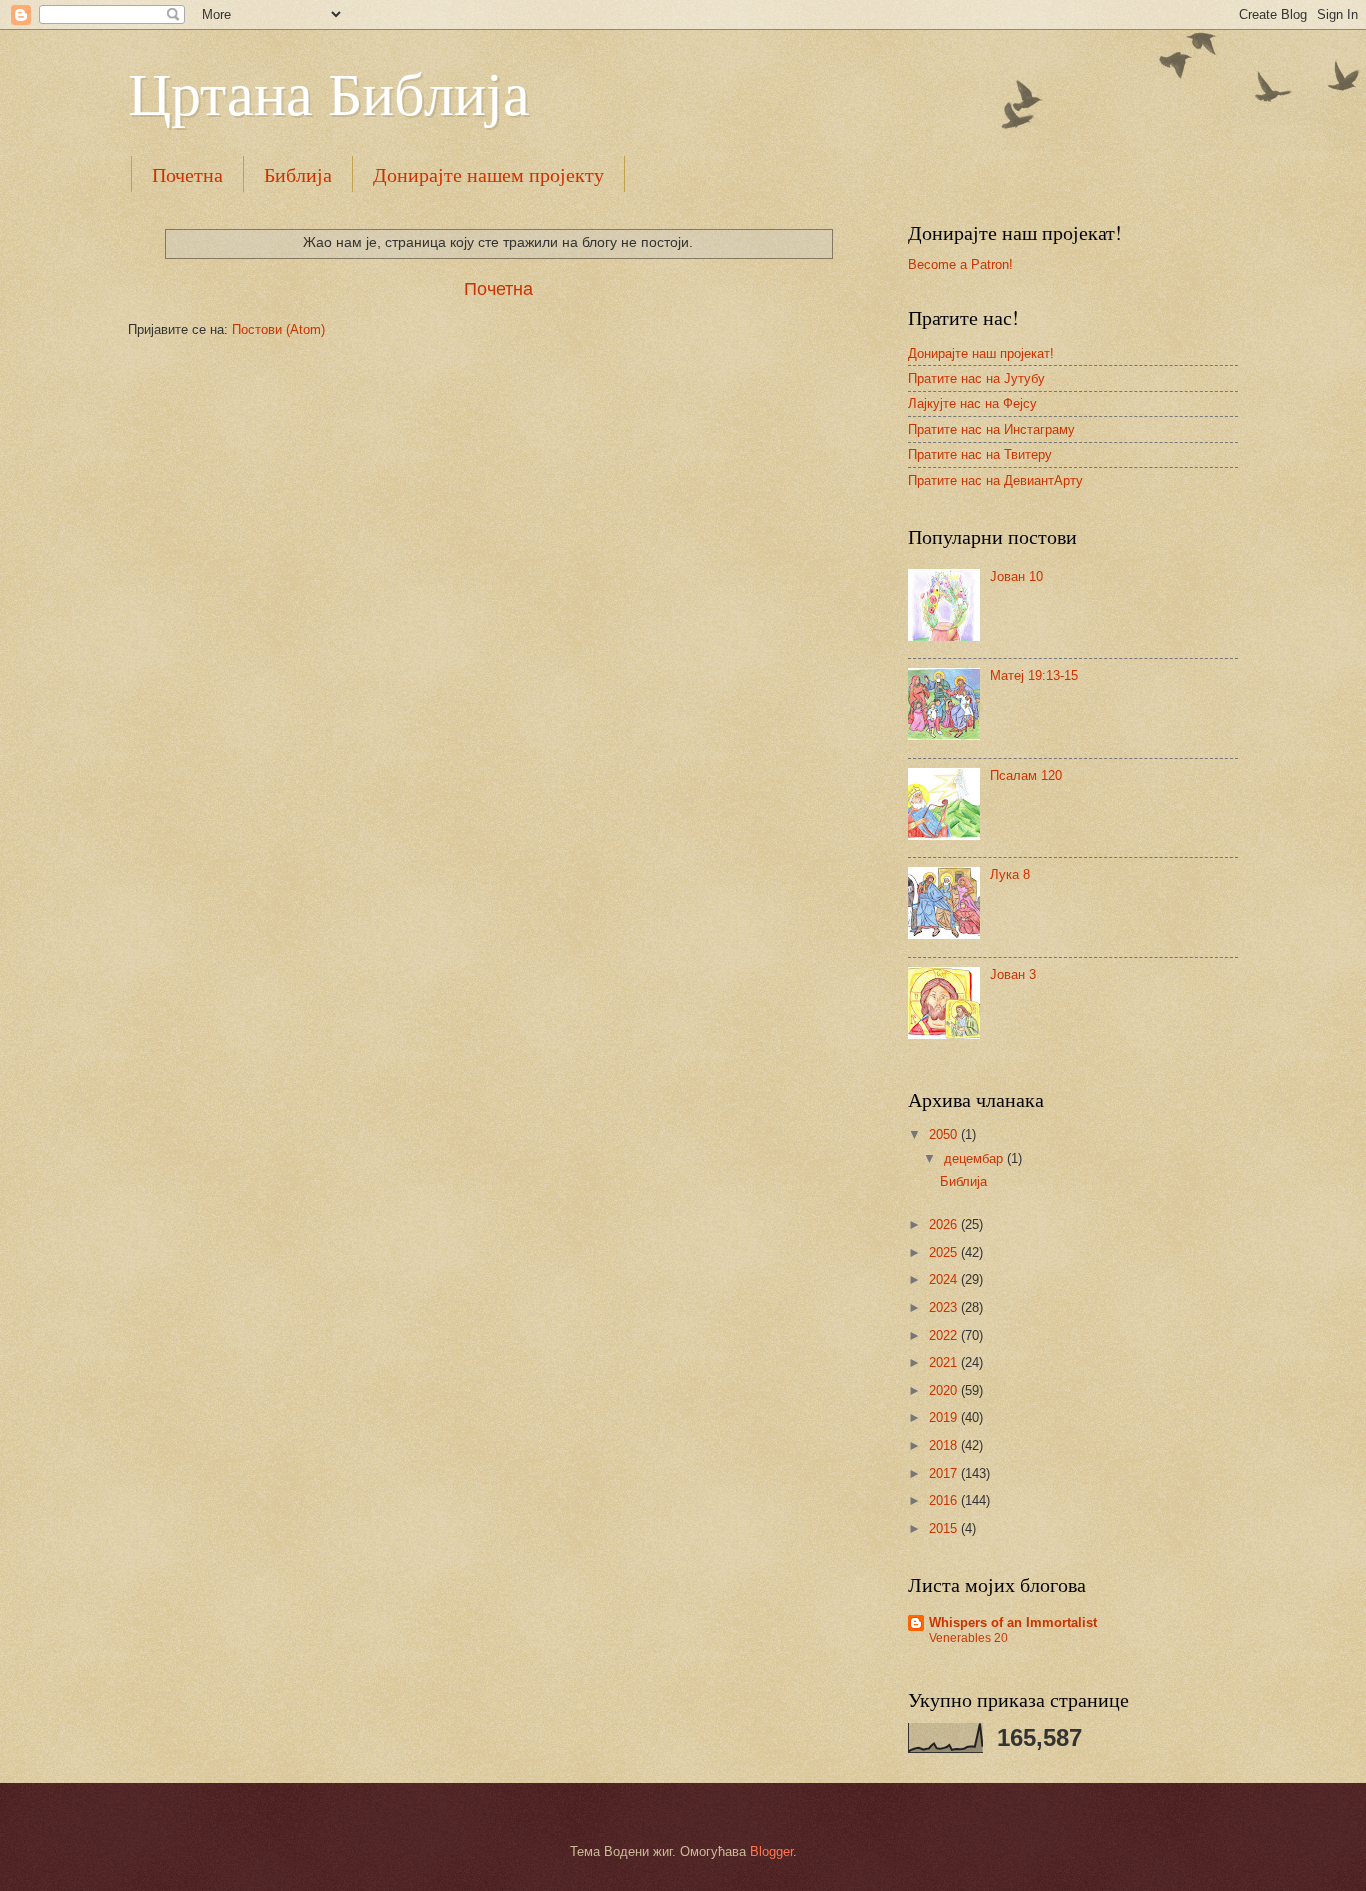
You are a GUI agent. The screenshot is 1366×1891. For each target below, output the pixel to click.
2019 (945, 1417)
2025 (945, 1252)
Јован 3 (1013, 974)
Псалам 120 (1026, 775)
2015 (945, 1528)
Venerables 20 (968, 1638)
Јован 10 (1016, 576)
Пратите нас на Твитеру (980, 454)
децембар (975, 1158)
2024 (945, 1279)
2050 (945, 1134)
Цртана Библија (329, 92)
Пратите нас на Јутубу (976, 378)
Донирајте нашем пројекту (488, 174)
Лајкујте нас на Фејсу (972, 403)
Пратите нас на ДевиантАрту (995, 480)
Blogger (771, 1851)
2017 (945, 1473)
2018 (945, 1445)
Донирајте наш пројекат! (981, 353)
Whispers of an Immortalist (1013, 1622)
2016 (945, 1500)
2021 (945, 1362)
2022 (945, 1335)
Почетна (187, 174)
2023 (945, 1307)
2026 (945, 1224)
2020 (945, 1390)
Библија (298, 174)
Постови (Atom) (278, 329)
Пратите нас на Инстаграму (991, 429)
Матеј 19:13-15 (1034, 675)
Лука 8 (1010, 874)
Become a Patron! (960, 264)
